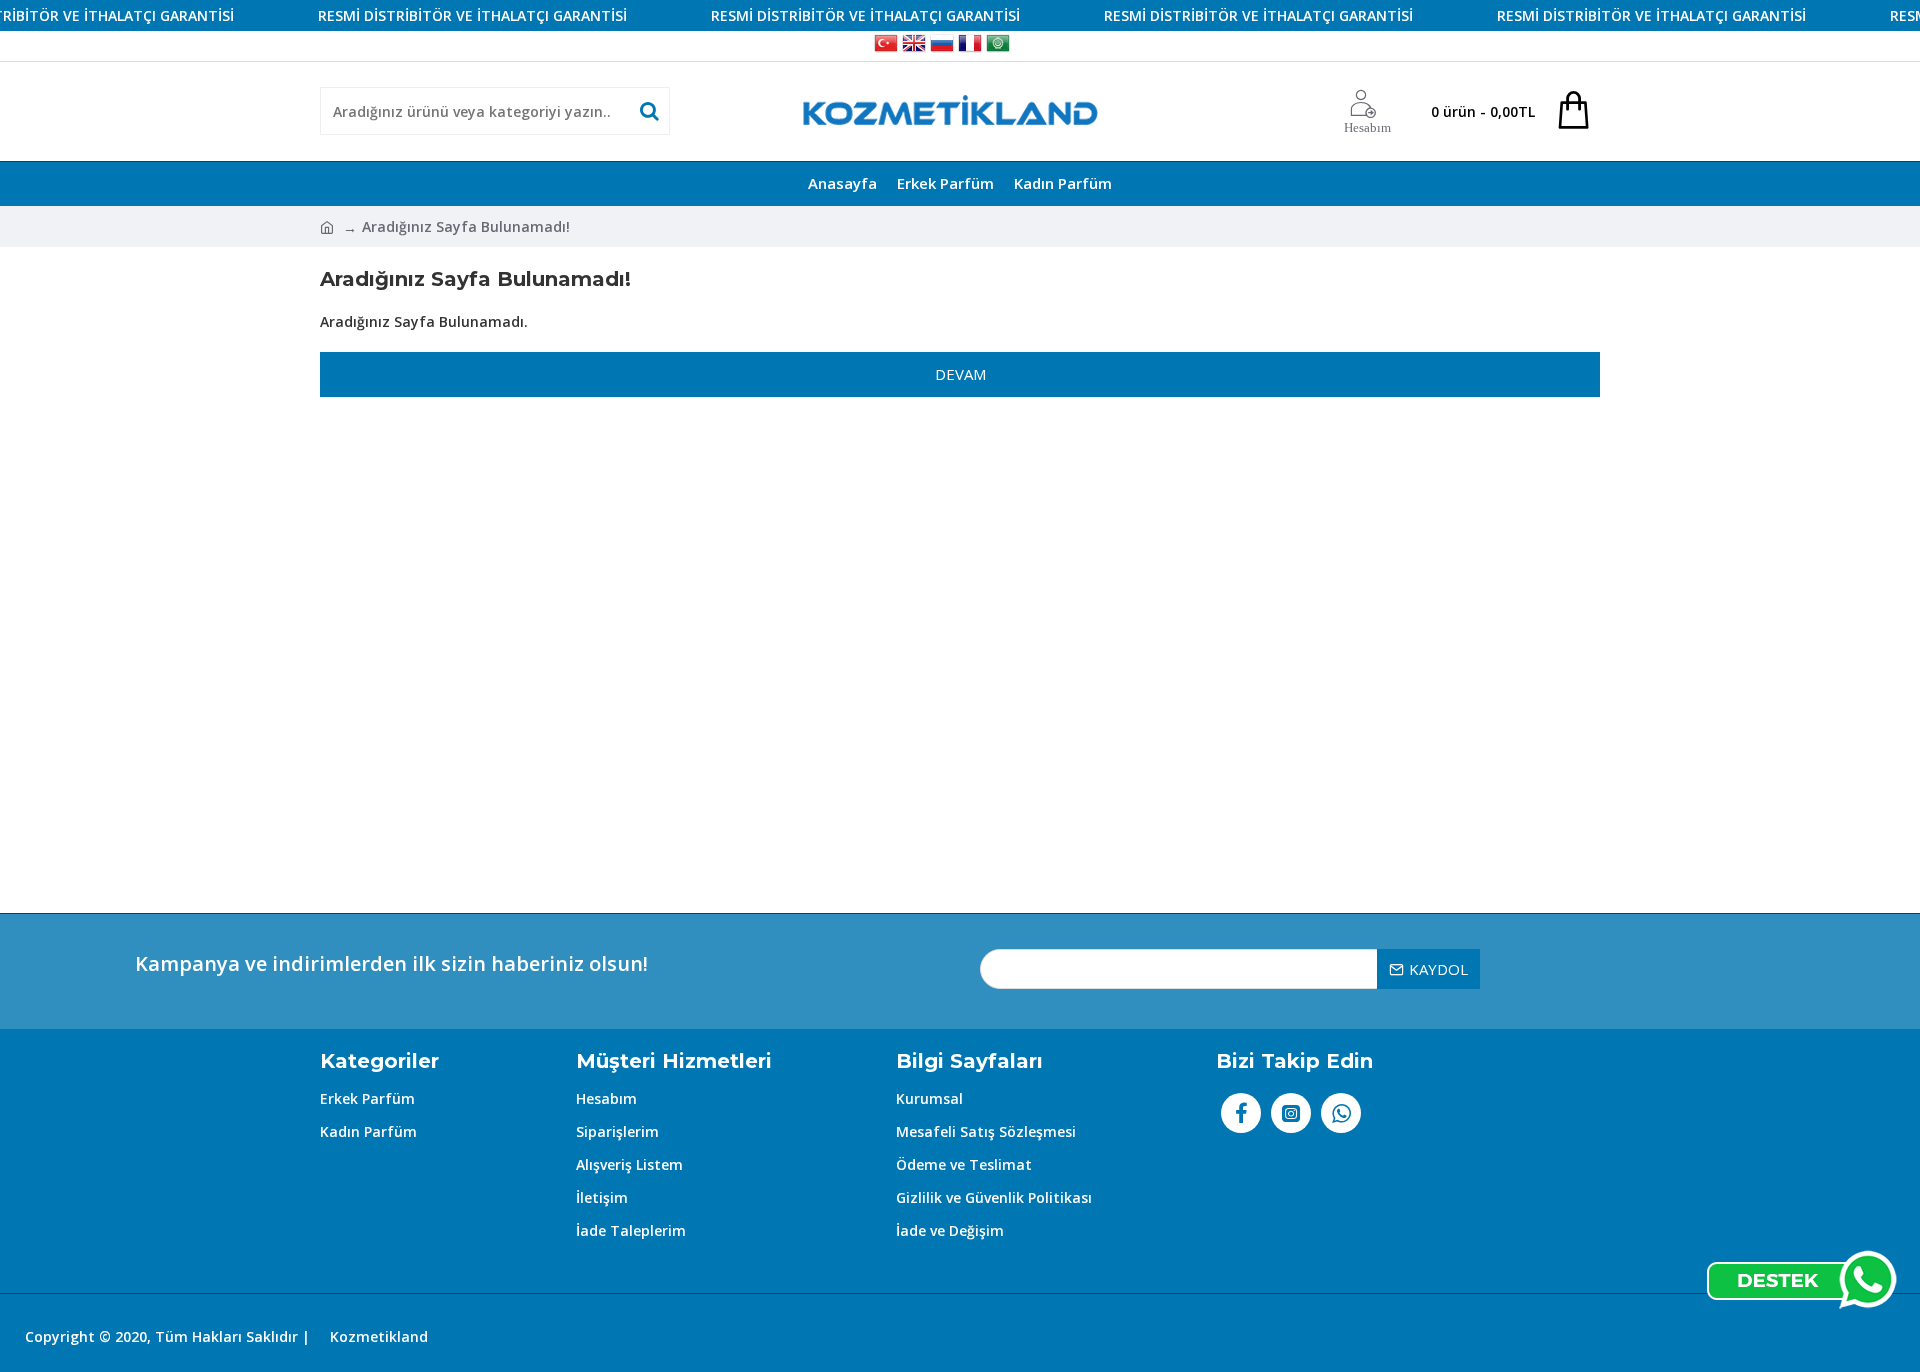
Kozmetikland (379, 1336)
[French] (970, 46)
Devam (960, 374)
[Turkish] (886, 46)
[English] (914, 46)
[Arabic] (998, 46)
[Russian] (942, 46)
